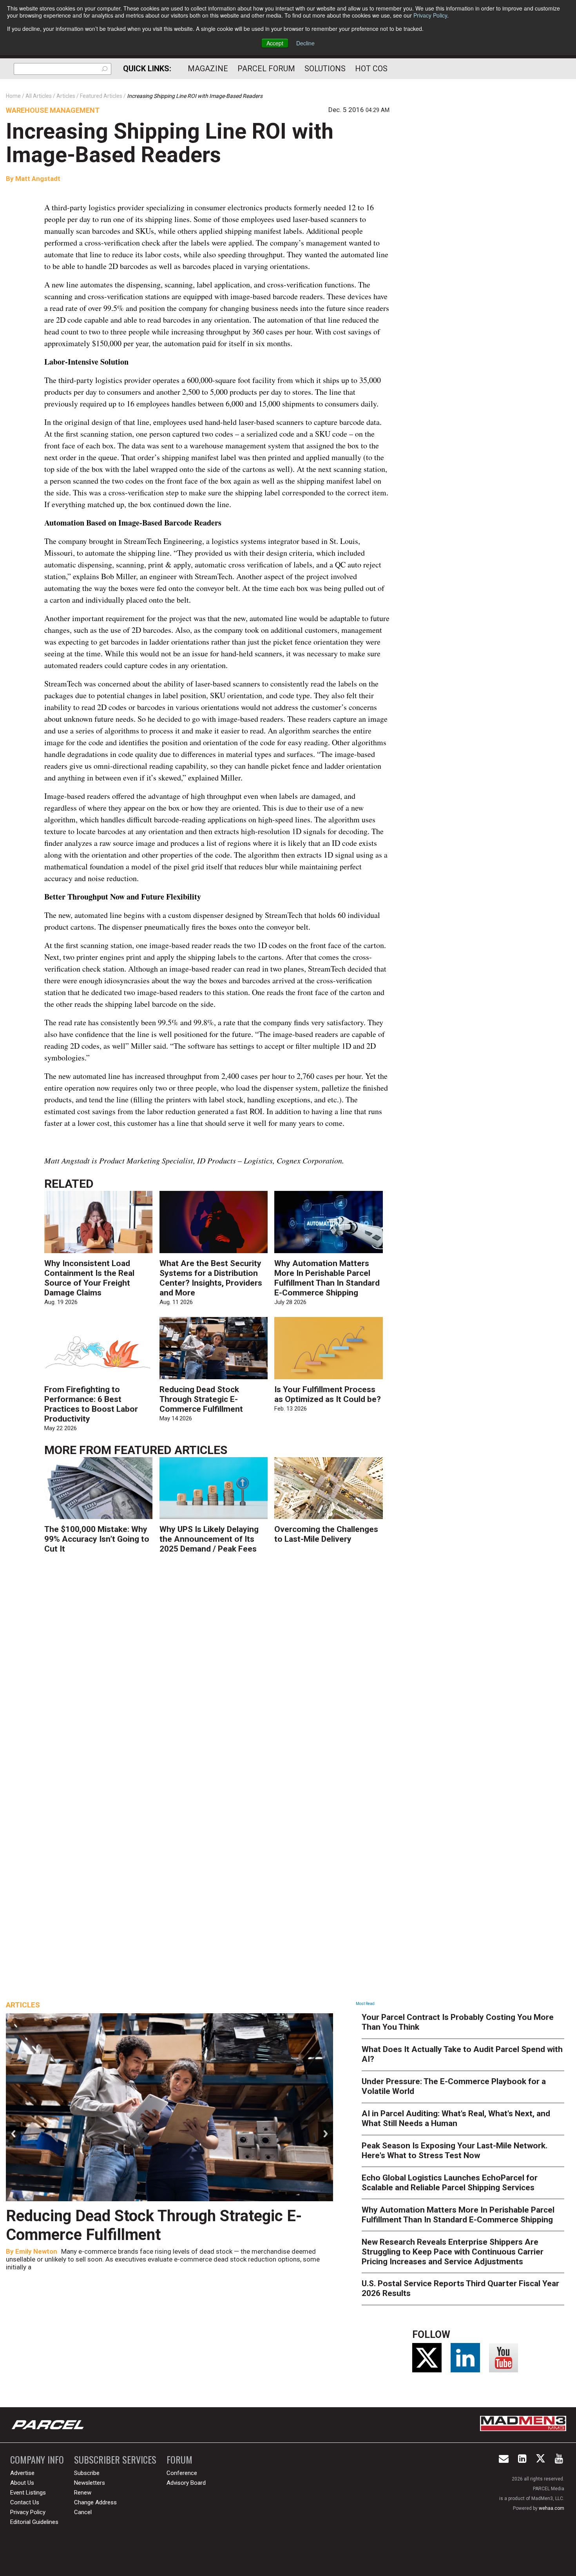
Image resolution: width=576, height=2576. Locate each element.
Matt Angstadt (38, 179)
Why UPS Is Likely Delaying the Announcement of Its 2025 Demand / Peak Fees (209, 1539)
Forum (179, 2459)
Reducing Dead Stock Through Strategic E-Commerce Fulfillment (201, 1399)
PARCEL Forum (266, 69)
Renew (83, 2493)
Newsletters (90, 2483)
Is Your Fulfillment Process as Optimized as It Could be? (328, 1394)
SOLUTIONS (325, 69)
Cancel (83, 2512)
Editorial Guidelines (34, 2522)
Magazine (208, 69)
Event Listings (28, 2493)
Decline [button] (305, 43)
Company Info (37, 2459)
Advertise (22, 2473)
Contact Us (25, 2502)
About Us (22, 2483)
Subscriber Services (115, 2459)
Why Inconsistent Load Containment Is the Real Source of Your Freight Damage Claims (89, 1278)
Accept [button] (275, 43)
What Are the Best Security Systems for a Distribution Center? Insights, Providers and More (211, 1278)
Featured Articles (171, 1450)
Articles (23, 2005)
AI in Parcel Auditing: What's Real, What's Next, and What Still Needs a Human (456, 2118)
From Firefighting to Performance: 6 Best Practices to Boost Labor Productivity (91, 1404)
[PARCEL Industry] (49, 2425)
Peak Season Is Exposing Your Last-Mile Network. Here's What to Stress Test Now (455, 2151)
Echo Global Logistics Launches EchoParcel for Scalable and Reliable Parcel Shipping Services (450, 2183)
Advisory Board (186, 2483)
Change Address (95, 2502)
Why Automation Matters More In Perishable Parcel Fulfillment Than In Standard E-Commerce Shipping (327, 1278)
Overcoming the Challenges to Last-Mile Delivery (326, 1534)
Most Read (365, 2004)
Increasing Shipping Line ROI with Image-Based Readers (170, 143)
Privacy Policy (430, 15)
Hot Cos (371, 69)
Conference (182, 2473)
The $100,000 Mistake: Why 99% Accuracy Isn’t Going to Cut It (97, 1539)
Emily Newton (36, 2251)
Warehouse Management (53, 110)
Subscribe (87, 2473)
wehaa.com (552, 2508)
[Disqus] (217, 1676)
